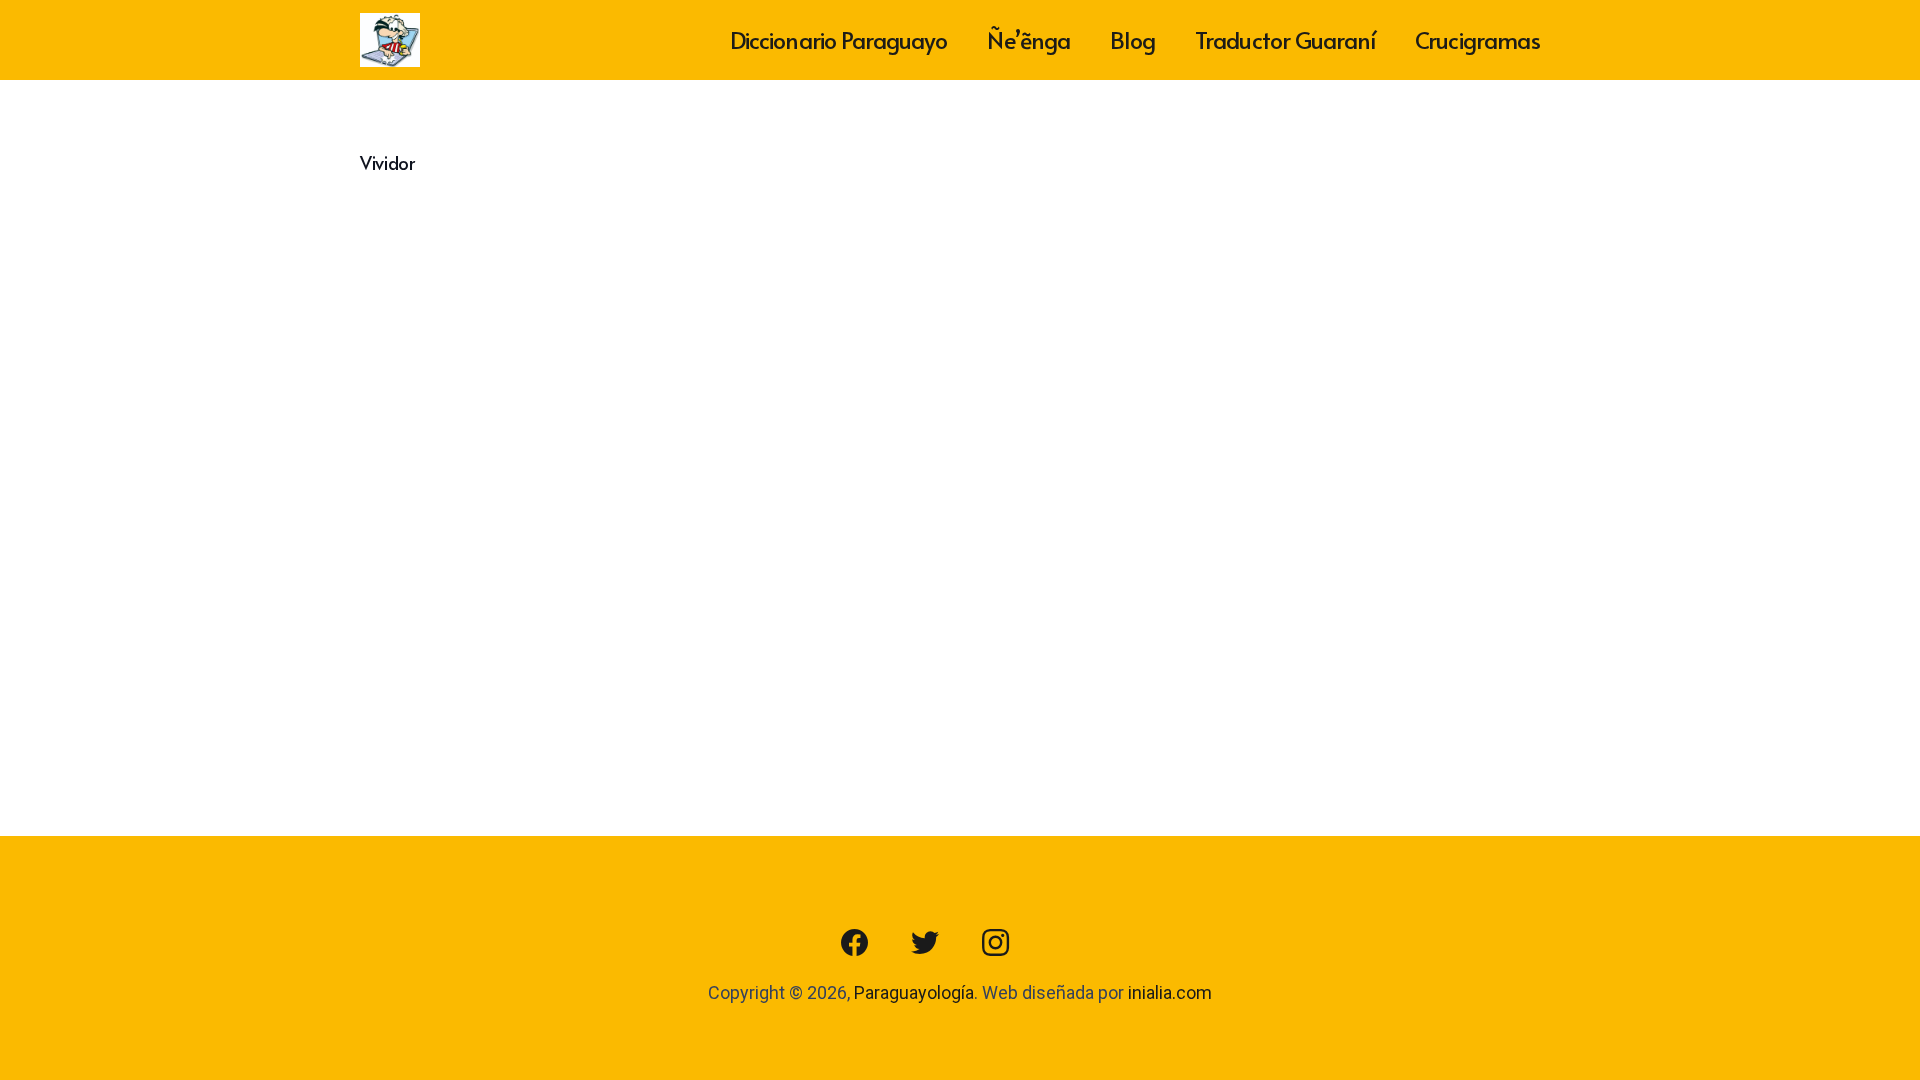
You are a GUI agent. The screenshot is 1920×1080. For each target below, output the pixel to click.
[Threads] (1065, 943)
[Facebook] (855, 943)
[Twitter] (925, 943)
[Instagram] (995, 943)
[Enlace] (390, 40)
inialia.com (1170, 992)
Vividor (387, 162)
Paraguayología (914, 992)
